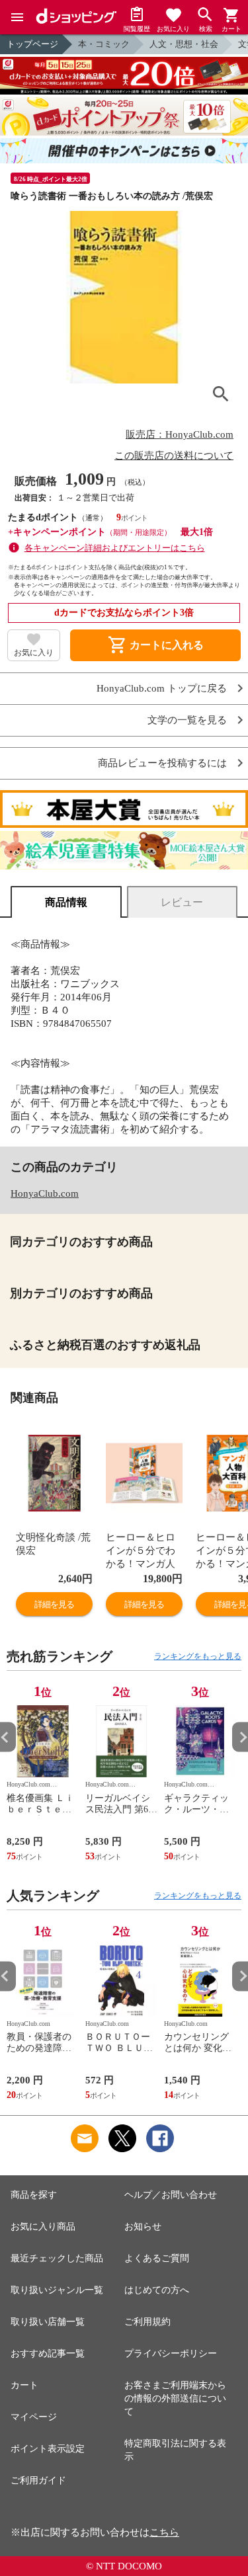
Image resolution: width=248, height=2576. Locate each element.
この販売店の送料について (174, 456)
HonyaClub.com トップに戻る (162, 689)
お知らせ (143, 2227)
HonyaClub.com (45, 1193)
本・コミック (104, 44)
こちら (164, 2532)
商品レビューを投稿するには (162, 763)
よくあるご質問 (157, 2258)
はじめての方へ (157, 2290)
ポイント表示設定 (48, 2449)
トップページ (32, 44)
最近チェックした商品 (57, 2258)
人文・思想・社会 (184, 44)
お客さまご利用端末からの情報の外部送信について (175, 2398)
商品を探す (34, 2195)
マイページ (34, 2417)
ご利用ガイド (38, 2480)
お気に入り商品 (43, 2227)
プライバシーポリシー (171, 2354)
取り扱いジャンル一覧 (57, 2290)
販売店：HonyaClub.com (180, 434)
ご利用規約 (147, 2322)
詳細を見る (54, 1604)
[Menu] (17, 17)
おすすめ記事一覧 (48, 2354)
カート (24, 2385)
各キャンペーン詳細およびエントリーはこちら (115, 548)
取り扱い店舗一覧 (48, 2322)
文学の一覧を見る (187, 720)
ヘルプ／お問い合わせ (171, 2195)
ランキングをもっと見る (198, 1656)
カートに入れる (155, 645)
